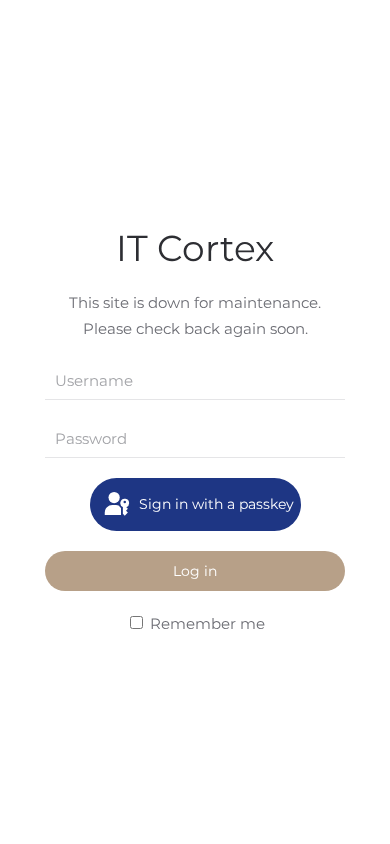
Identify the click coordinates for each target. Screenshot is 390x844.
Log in (195, 571)
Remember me (205, 623)
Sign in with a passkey (214, 504)
